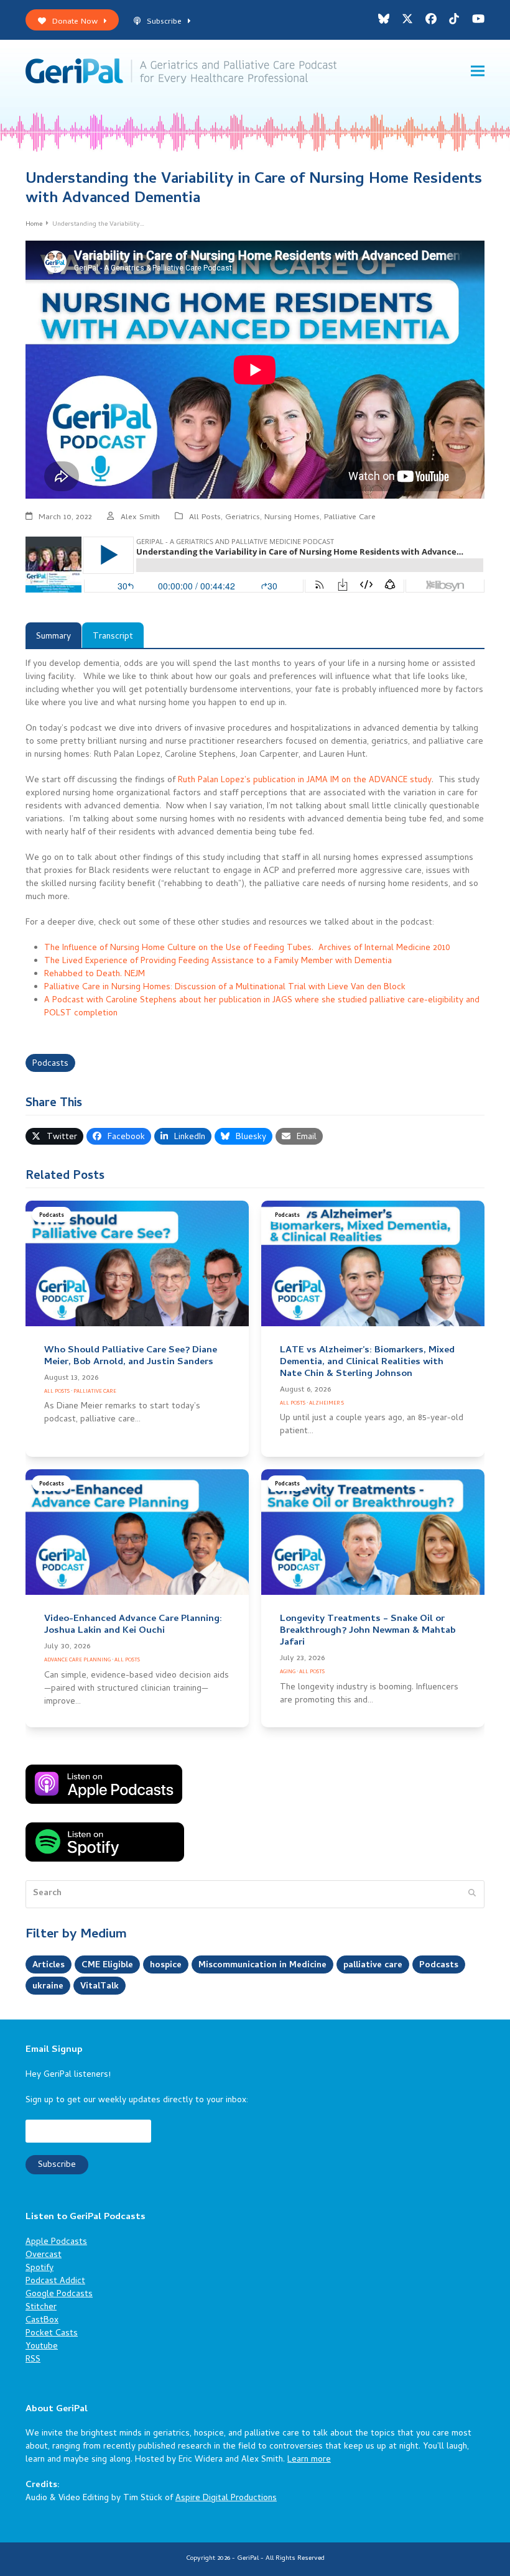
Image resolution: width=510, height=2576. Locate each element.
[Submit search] (472, 1895)
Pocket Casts (52, 2334)
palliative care (373, 1966)
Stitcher (41, 2308)
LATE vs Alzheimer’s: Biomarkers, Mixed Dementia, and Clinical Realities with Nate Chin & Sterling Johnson (367, 1362)
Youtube (42, 2347)
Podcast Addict (55, 2282)
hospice (166, 1966)
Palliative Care (350, 518)
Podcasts (50, 1064)
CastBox (42, 2321)
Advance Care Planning (77, 1660)
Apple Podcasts (56, 2242)
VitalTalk (100, 1987)
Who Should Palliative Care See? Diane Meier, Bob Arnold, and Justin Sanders (131, 1356)
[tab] (53, 635)
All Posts (205, 518)
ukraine (48, 1987)
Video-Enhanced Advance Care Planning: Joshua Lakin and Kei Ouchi (133, 1625)
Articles (49, 1966)
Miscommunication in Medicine (262, 1966)
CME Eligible (107, 1966)
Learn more (309, 2460)
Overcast (44, 2255)
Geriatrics (243, 518)
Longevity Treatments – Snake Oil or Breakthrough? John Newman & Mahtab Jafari (368, 1631)
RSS (33, 2360)
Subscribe (164, 22)
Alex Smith (140, 518)
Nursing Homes (292, 518)
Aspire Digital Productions (226, 2499)
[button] (478, 71)
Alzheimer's (327, 1404)
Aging (288, 1672)
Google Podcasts (59, 2295)
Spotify (39, 2269)
